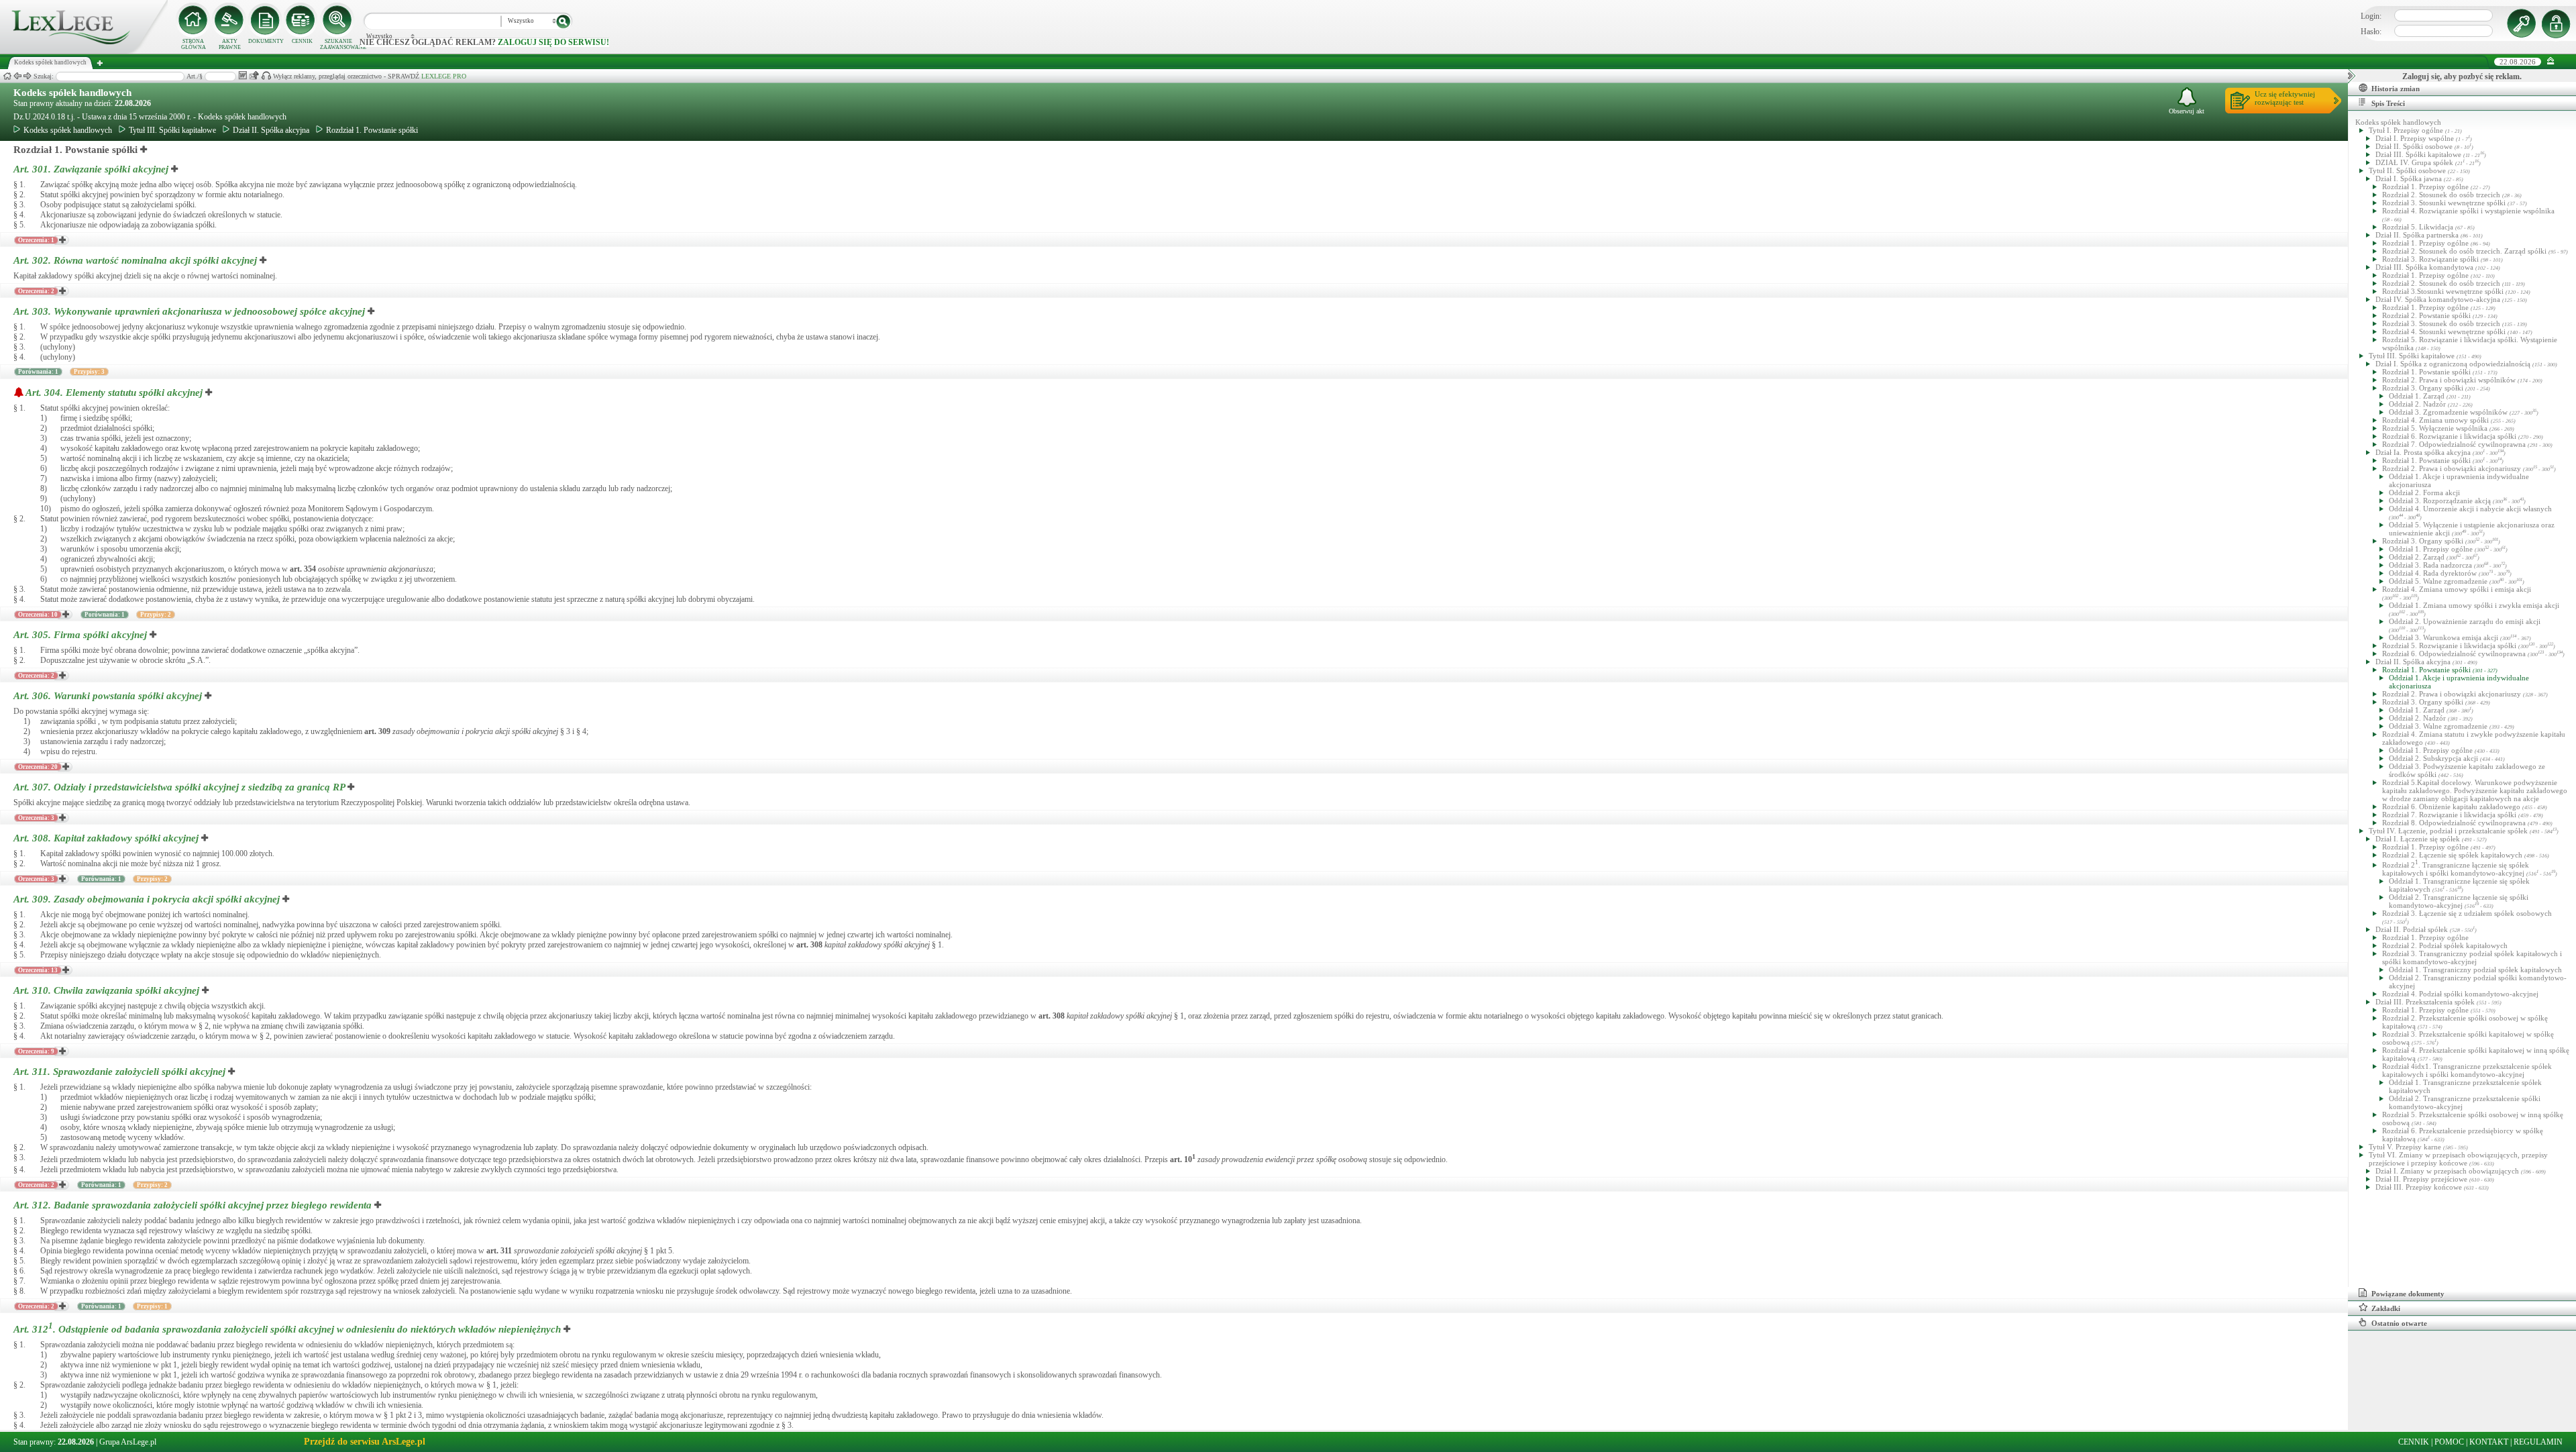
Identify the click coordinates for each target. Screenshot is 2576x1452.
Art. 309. (147, 899)
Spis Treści (2388, 103)
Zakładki (2386, 1308)
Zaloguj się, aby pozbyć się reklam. (2462, 76)
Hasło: (2371, 32)
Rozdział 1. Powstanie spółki (372, 130)
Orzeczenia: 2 (36, 291)
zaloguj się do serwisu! (553, 42)
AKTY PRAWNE (230, 44)
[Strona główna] (84, 51)
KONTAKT (2489, 1442)
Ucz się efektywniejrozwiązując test (2285, 98)
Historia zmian (2396, 89)
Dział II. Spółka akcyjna (271, 130)
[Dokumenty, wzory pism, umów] (266, 20)
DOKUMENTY (266, 41)
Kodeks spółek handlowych (72, 93)
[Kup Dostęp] (302, 20)
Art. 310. (106, 990)
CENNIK (302, 41)
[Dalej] (28, 76)
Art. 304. (114, 393)
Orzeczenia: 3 (36, 818)
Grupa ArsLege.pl (128, 1442)
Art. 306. (108, 696)
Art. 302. (135, 260)
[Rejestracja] (2558, 23)
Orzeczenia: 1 (36, 240)
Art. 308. (106, 838)
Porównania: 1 (38, 372)
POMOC (2449, 1442)
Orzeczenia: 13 (38, 970)
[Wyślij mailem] (254, 75)
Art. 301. (91, 169)
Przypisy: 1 (152, 1306)
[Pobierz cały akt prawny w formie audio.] (266, 75)
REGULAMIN (2538, 1442)
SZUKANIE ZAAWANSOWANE (338, 44)
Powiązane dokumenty (2408, 1294)
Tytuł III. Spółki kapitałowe (172, 130)
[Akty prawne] (229, 20)
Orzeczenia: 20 (38, 767)
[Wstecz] (17, 76)
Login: (2371, 16)
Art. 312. (193, 1205)
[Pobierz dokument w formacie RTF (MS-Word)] (243, 75)
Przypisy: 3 (89, 372)
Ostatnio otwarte (2399, 1323)
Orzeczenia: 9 (36, 1051)
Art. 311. (119, 1072)
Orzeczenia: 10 (38, 615)
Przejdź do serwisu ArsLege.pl (365, 1442)
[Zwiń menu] (2551, 61)
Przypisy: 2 (156, 615)
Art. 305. (80, 635)
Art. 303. (189, 311)
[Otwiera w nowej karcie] (144, 150)
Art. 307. (179, 787)
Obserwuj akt (2187, 111)
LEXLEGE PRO (444, 76)
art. (303, 569)
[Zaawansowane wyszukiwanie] (338, 20)
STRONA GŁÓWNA (194, 44)
